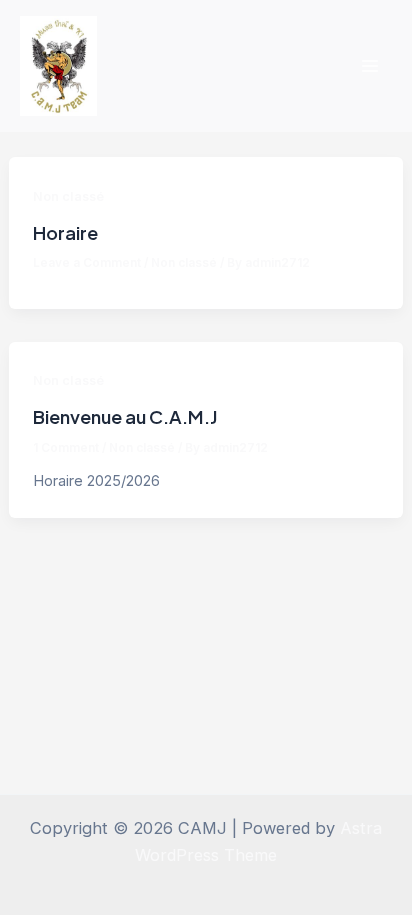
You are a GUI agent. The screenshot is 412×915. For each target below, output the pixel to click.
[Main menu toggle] (369, 66)
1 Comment (66, 448)
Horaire (65, 232)
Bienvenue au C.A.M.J (125, 416)
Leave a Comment (87, 263)
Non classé (68, 196)
